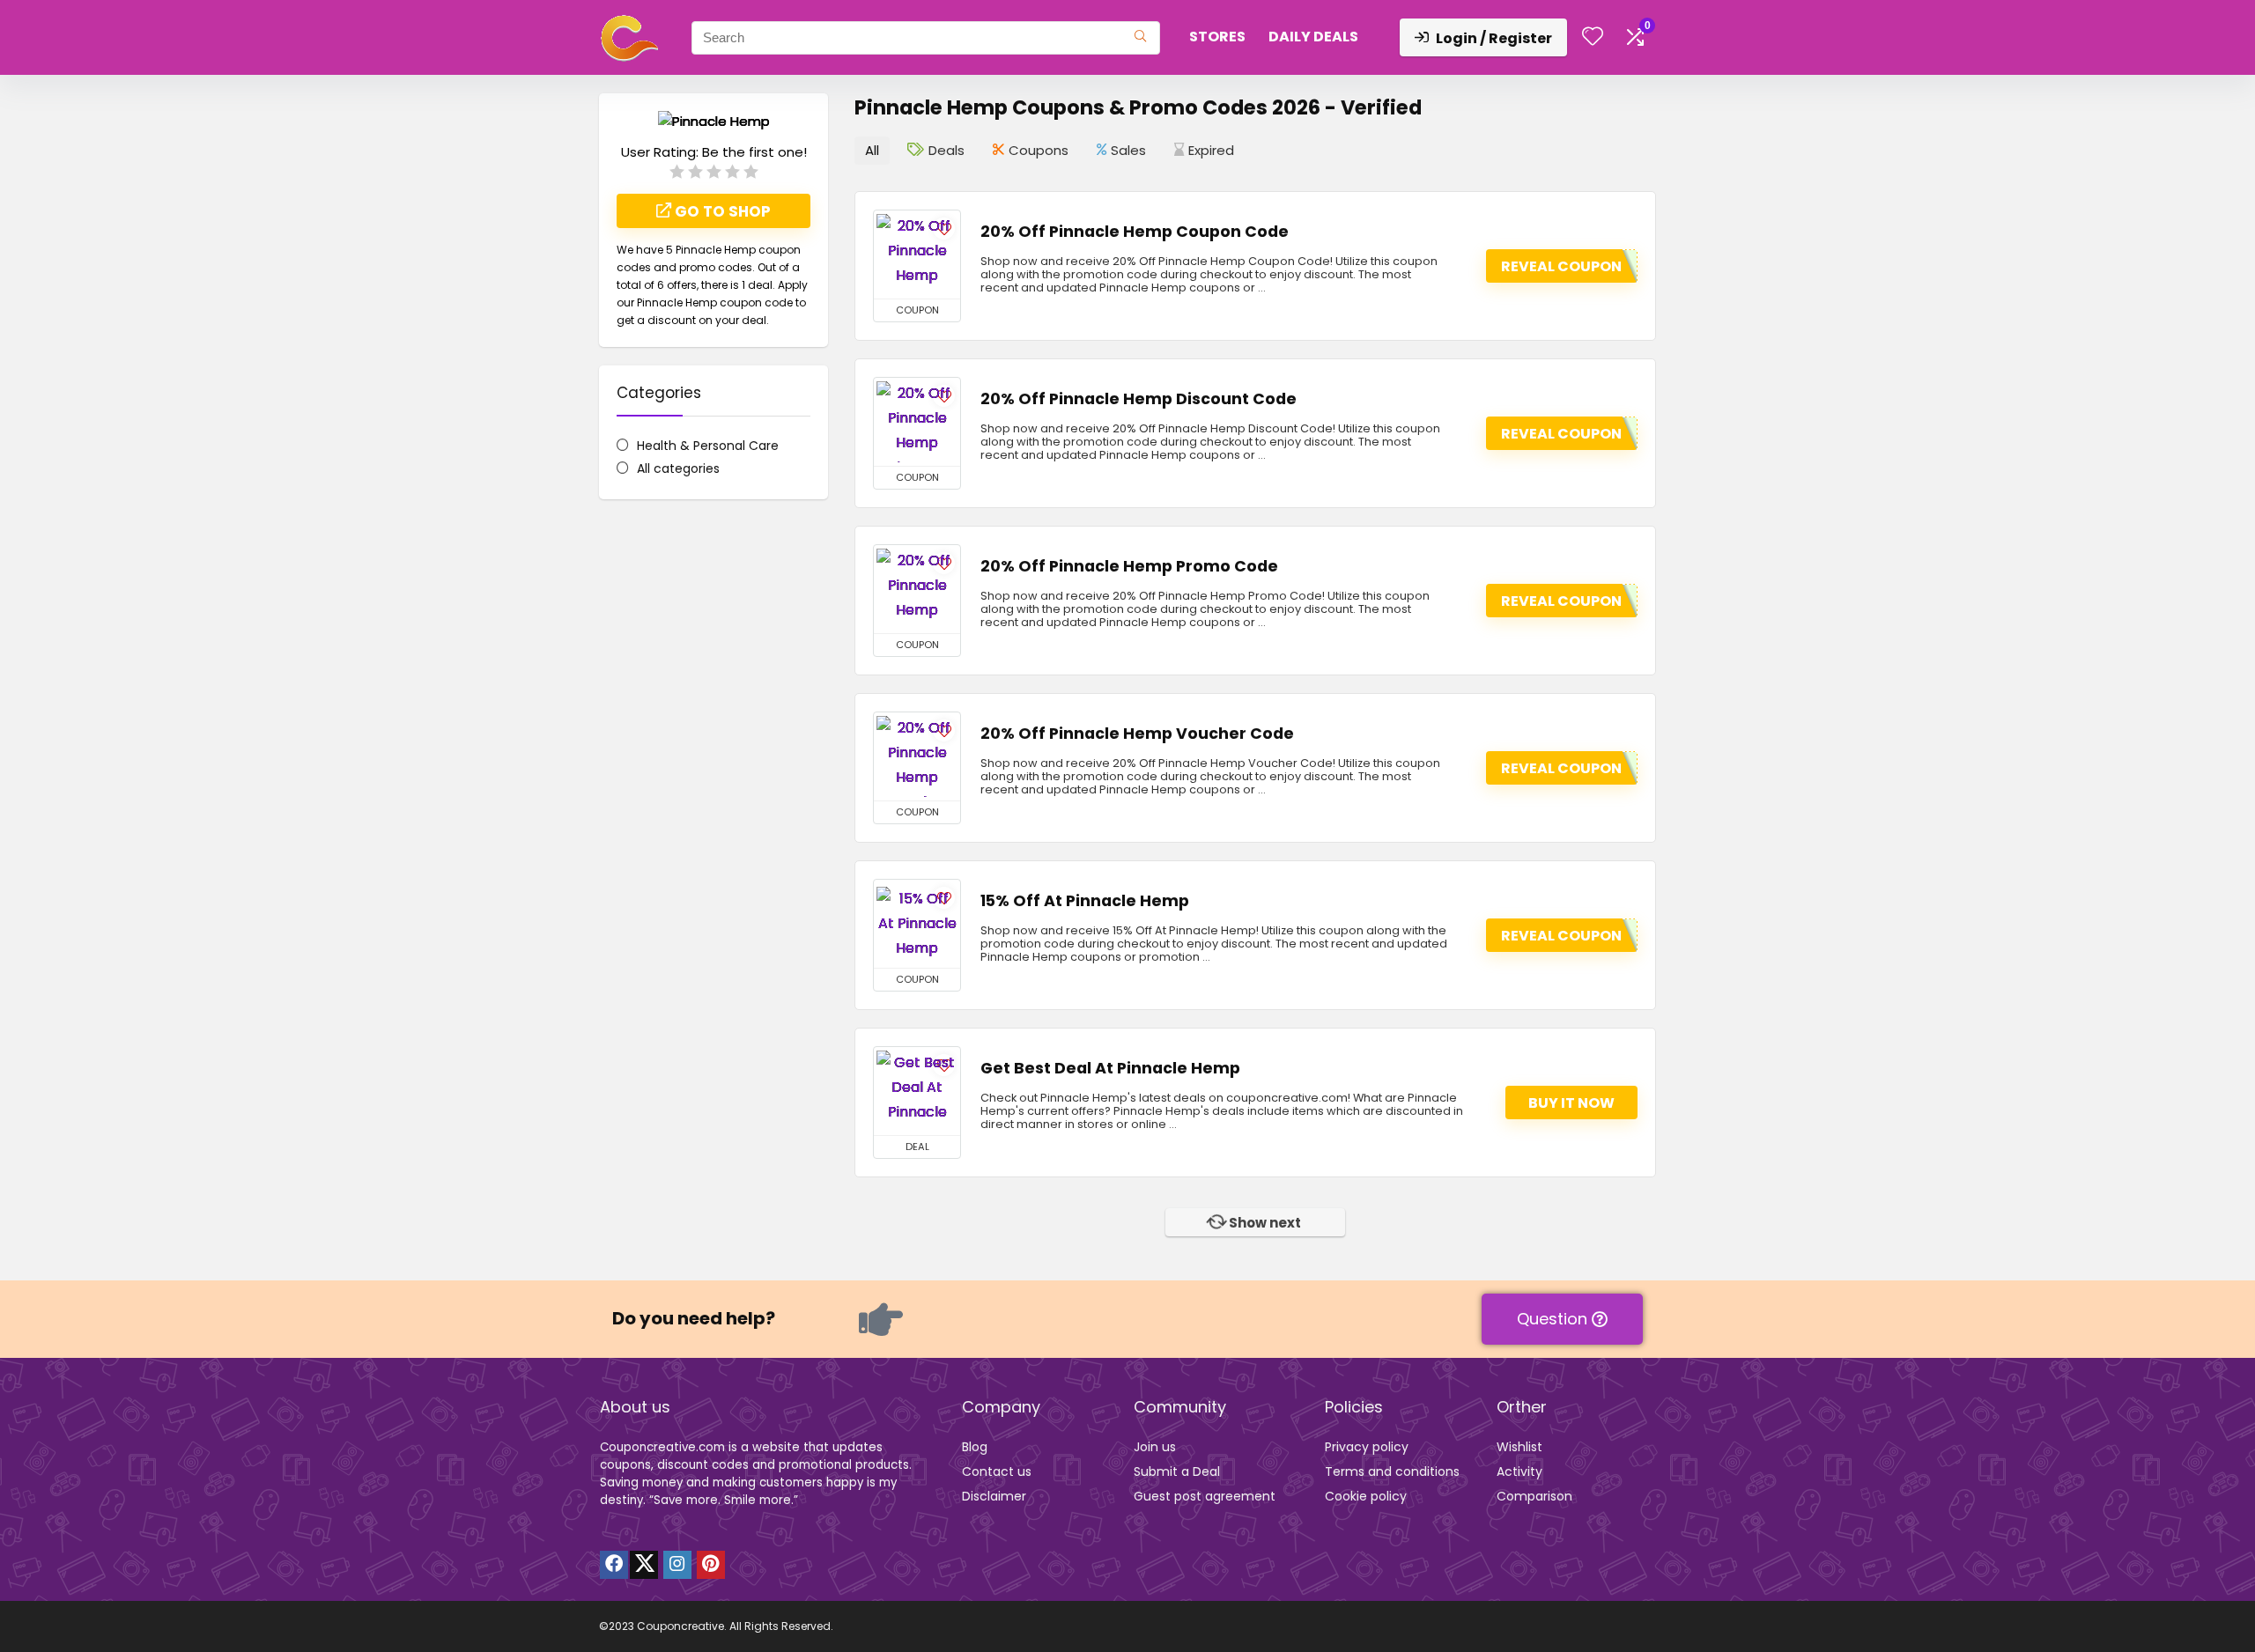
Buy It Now (1571, 1103)
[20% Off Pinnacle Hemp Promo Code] (917, 589)
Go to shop (721, 211)
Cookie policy (1366, 1496)
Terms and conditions (1392, 1471)
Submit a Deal (1177, 1471)
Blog (975, 1447)
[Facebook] (614, 1565)
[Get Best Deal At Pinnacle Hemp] (917, 1091)
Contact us (997, 1471)
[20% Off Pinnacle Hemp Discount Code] (917, 422)
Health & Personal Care (708, 446)
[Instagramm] (677, 1565)
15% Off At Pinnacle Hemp (1085, 901)
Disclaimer (994, 1496)
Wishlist (1519, 1447)
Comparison (1534, 1496)
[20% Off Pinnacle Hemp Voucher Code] (917, 756)
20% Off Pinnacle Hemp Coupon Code (1135, 232)
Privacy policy (1367, 1447)
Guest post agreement (1205, 1496)
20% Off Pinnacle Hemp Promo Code (1129, 566)
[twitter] (644, 1565)
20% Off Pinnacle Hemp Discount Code (1139, 399)
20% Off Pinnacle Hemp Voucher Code (1137, 734)
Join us (1155, 1447)
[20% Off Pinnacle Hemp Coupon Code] (917, 254)
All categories (678, 468)
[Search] (1140, 38)
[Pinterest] (711, 1565)
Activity (1519, 1471)
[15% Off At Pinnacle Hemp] (917, 924)
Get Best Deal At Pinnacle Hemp (1110, 1068)
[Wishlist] (1593, 37)
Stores (1217, 37)
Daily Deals (1313, 37)
